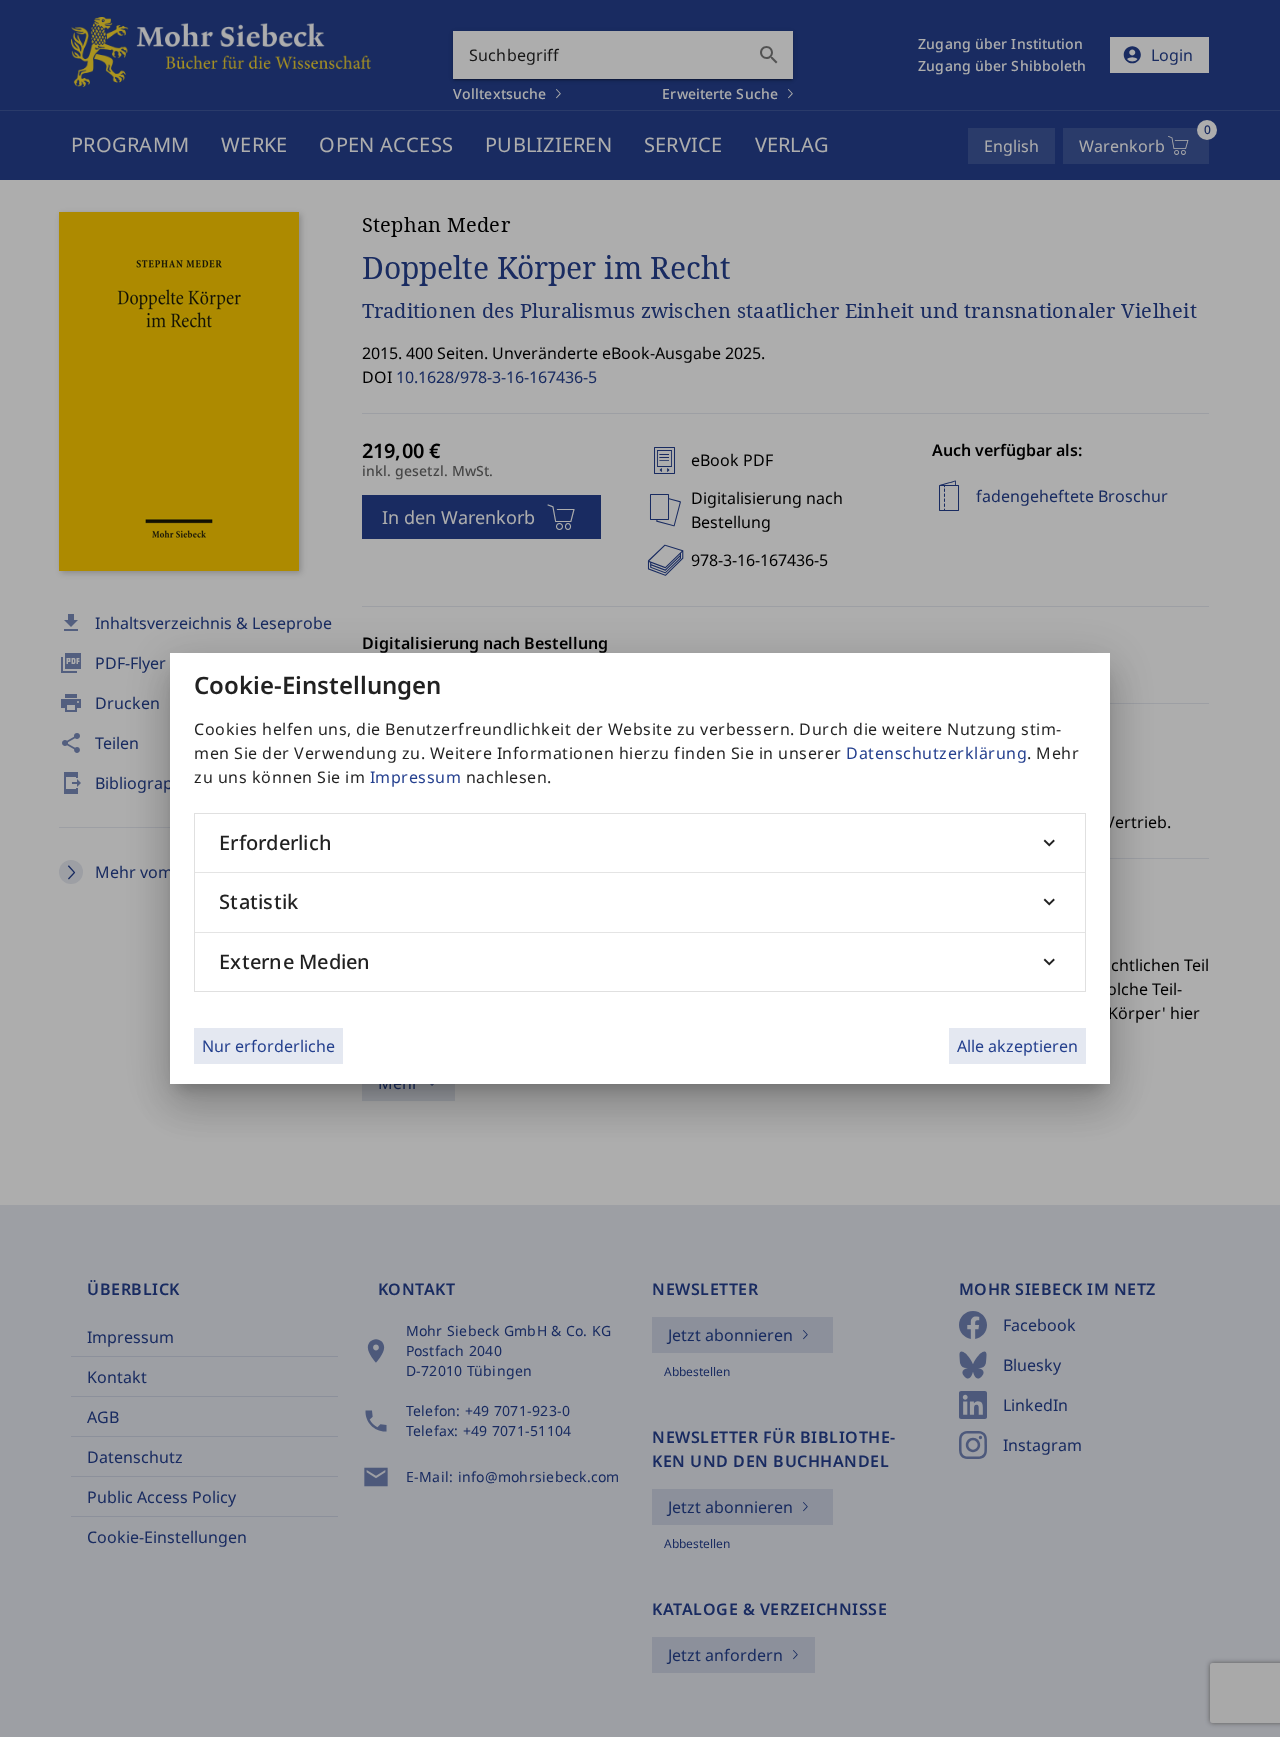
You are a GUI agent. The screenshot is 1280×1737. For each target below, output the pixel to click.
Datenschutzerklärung (936, 753)
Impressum (416, 777)
